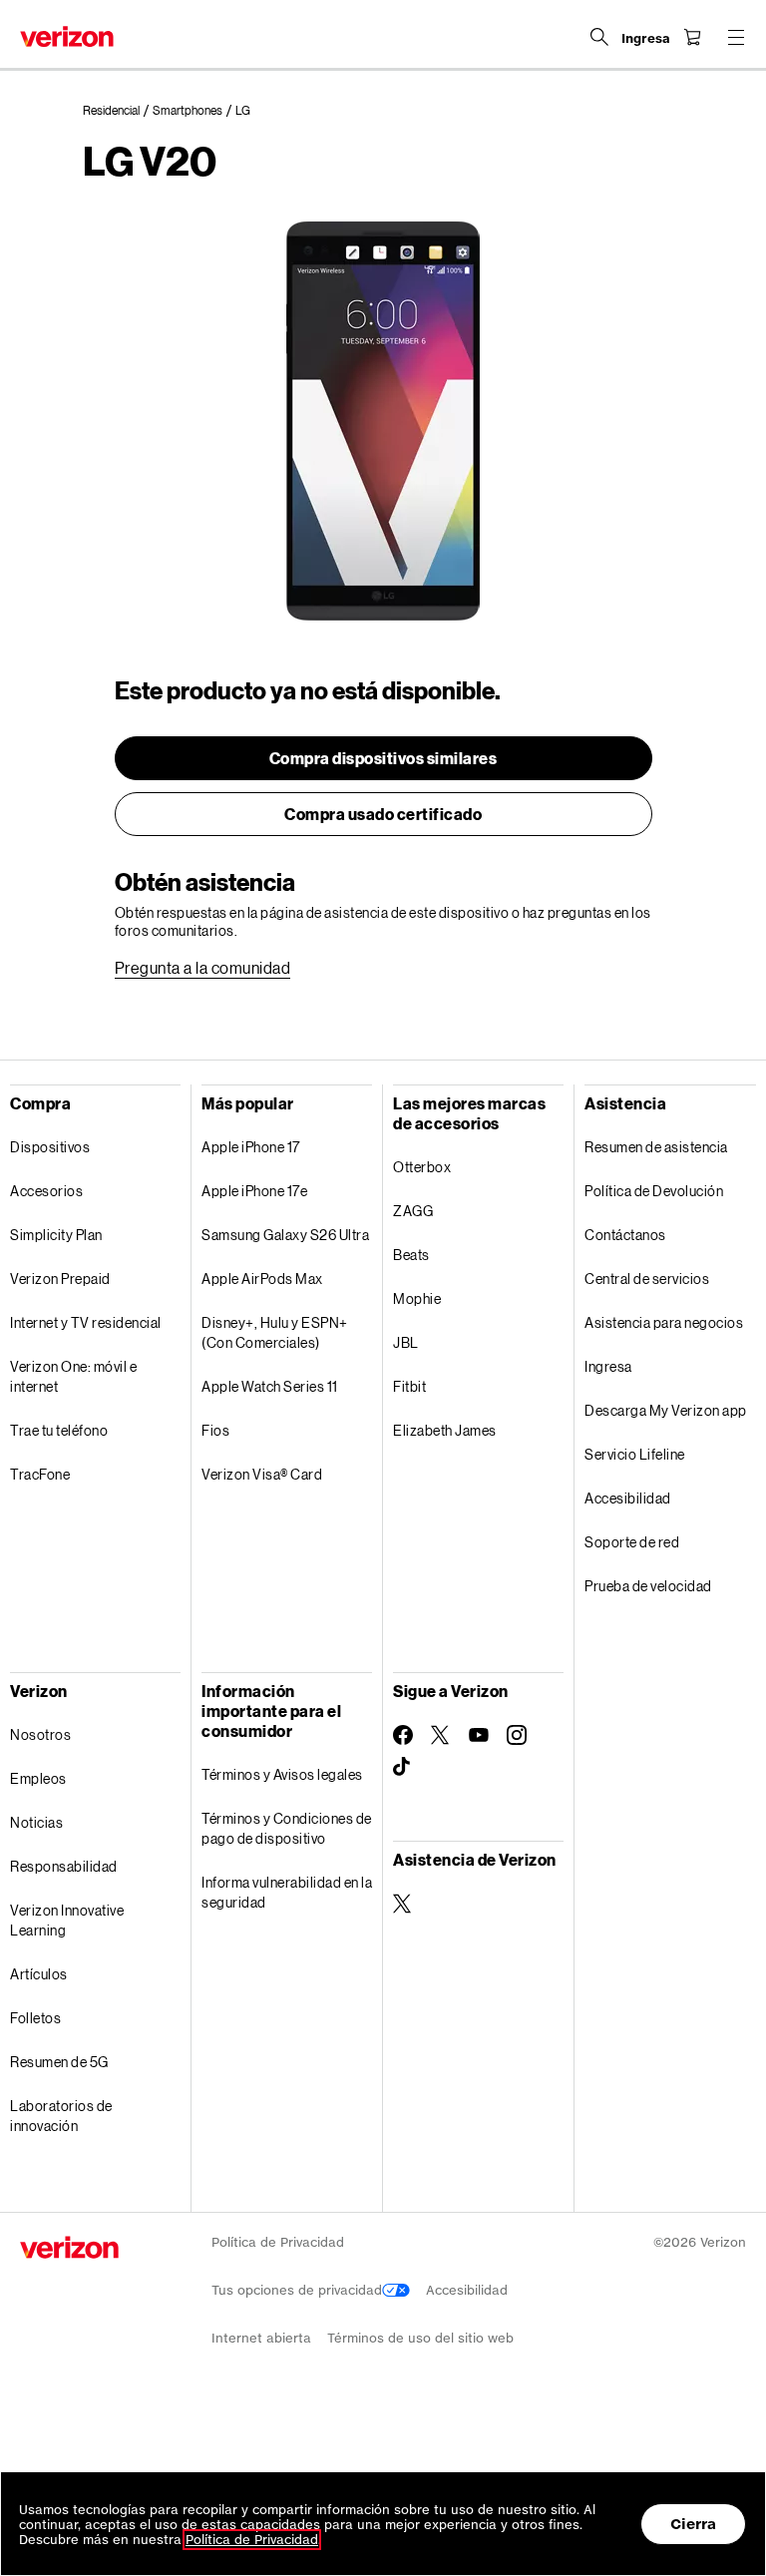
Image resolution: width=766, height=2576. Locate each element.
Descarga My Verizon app (666, 1410)
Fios (215, 1430)
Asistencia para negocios (664, 1322)
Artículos (39, 1974)
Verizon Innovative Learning (67, 1920)
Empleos (38, 1778)
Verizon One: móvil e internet (73, 1376)
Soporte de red (632, 1542)
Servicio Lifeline (635, 1454)
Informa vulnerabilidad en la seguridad (287, 1892)
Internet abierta (261, 2338)
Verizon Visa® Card (262, 1474)
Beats (411, 1255)
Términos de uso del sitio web (420, 2338)
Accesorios (46, 1191)
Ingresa (608, 1366)
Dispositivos (50, 1147)
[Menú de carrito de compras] (692, 37)
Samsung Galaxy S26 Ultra (285, 1235)
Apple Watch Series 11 (270, 1386)
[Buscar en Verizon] (599, 37)
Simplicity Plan (56, 1235)
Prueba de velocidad (648, 1586)
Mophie (417, 1298)
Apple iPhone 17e (254, 1191)
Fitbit (409, 1386)
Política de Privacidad (278, 2242)
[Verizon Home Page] (67, 36)
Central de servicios (647, 1279)
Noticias (36, 1822)
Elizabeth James (445, 1430)
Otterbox (422, 1167)
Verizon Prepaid (60, 1279)
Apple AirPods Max (262, 1279)
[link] (118, 111)
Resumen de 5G (59, 2062)
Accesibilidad (628, 1498)
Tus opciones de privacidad (297, 2290)
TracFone (40, 1474)
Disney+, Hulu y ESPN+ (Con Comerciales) (275, 1332)
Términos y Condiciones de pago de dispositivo (287, 1828)
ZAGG (413, 1211)
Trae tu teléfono (59, 1430)
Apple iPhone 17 (251, 1147)
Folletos (35, 2018)
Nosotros (40, 1734)
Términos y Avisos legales (282, 1774)
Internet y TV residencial (86, 1322)
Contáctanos (625, 1235)
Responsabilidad (64, 1866)
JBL (406, 1342)
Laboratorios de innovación (61, 2116)
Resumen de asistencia (656, 1147)
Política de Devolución (654, 1191)
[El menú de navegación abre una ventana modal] (736, 37)
